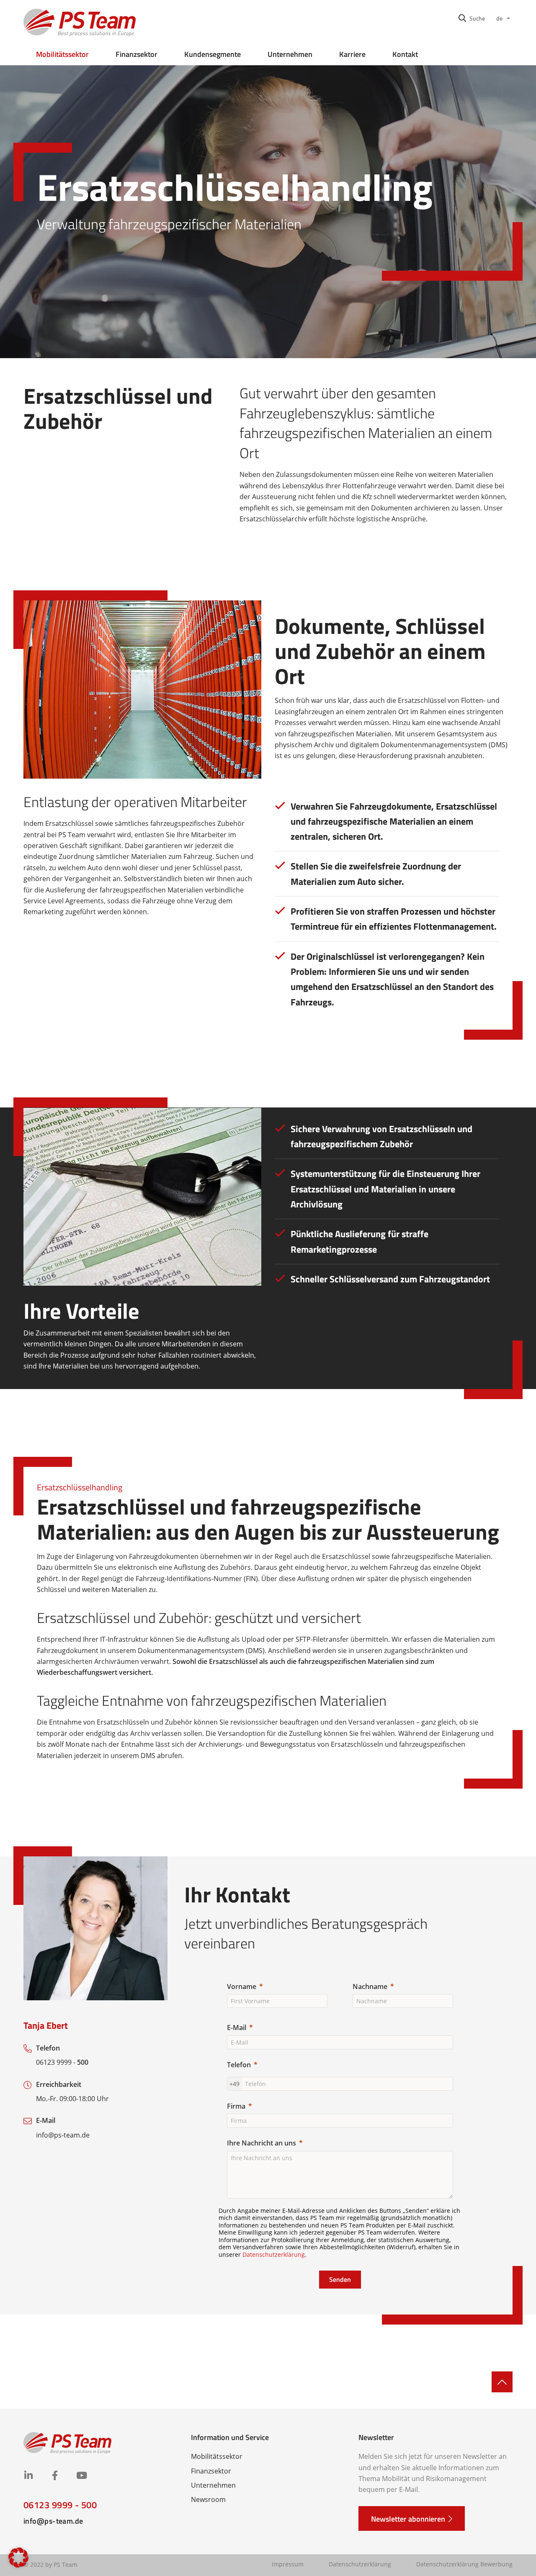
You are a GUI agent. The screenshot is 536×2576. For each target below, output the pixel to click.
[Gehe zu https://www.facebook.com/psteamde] (55, 2476)
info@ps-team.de (63, 2135)
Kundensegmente (213, 54)
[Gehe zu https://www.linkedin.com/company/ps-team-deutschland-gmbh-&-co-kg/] (28, 2476)
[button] (472, 18)
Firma (236, 2106)
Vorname (242, 1986)
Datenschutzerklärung (274, 2254)
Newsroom (208, 2499)
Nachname (370, 1986)
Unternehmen (290, 54)
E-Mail (237, 2027)
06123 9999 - (62, 2062)
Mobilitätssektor (62, 54)
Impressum (288, 2564)
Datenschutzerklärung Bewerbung (464, 2564)
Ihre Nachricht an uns (262, 2143)
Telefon (239, 2065)
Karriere (352, 54)
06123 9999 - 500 (60, 2505)
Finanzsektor (137, 54)
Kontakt (405, 54)
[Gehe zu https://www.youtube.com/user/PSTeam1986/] (81, 2476)
